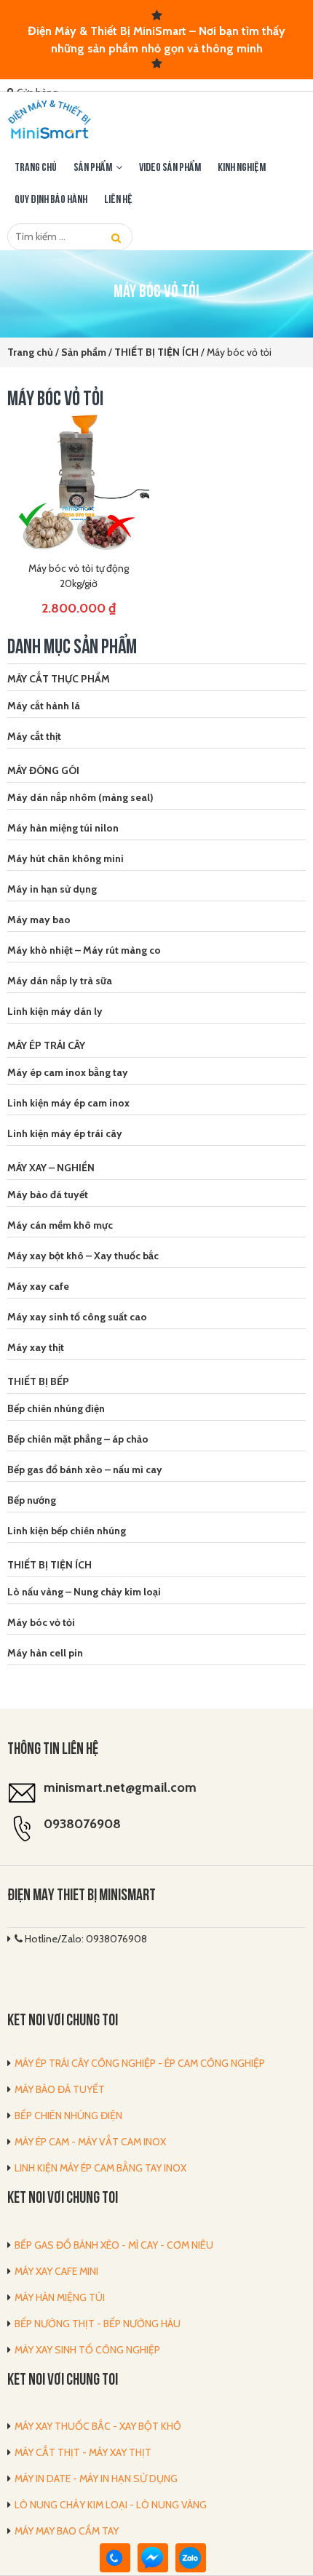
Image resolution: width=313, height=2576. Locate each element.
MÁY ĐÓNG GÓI (43, 770)
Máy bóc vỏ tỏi (41, 1622)
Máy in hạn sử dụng (52, 889)
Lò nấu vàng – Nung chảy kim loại (84, 1592)
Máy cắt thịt (34, 736)
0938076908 (82, 1824)
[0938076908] (115, 2558)
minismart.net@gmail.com (120, 1787)
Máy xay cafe (38, 1286)
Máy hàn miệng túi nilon (63, 828)
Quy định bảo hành (51, 200)
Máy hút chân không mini (66, 858)
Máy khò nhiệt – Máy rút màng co (84, 950)
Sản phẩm (93, 168)
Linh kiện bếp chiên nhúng (67, 1531)
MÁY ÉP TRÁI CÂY (46, 1045)
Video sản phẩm (170, 168)
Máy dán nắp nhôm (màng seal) (80, 797)
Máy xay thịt (36, 1347)
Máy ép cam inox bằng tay (68, 1072)
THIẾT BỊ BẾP (38, 1381)
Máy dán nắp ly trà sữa (60, 981)
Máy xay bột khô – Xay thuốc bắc (83, 1256)
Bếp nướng (32, 1500)
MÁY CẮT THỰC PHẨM (59, 679)
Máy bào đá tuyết (48, 1195)
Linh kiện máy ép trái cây (65, 1133)
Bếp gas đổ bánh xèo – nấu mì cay (85, 1470)
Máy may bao (39, 920)
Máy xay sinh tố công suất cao (77, 1317)
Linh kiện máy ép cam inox (68, 1103)
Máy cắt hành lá (44, 706)
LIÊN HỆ (118, 200)
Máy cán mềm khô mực (60, 1225)
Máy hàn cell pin (45, 1653)
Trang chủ (36, 168)
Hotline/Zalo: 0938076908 (85, 1939)
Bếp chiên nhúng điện (56, 1408)
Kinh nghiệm (242, 168)
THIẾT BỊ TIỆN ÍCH (49, 1565)
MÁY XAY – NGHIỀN (51, 1168)
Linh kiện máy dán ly (55, 1011)
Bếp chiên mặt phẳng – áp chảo (78, 1439)
